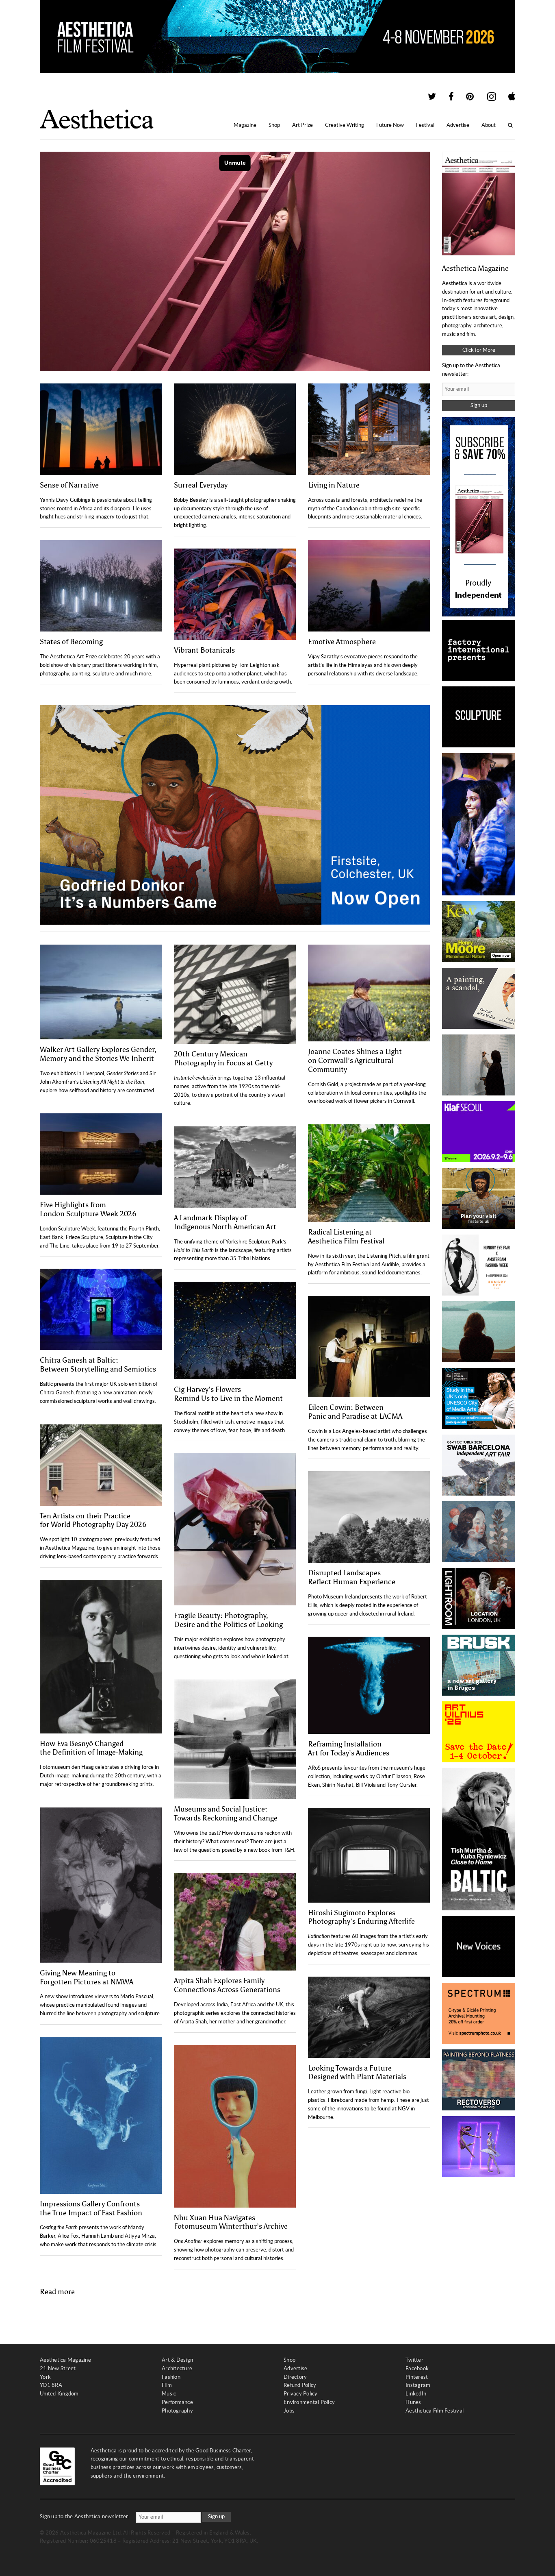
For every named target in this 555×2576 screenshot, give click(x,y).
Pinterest (417, 2377)
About (489, 125)
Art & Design (177, 2360)
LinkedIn (416, 2394)
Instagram (418, 2385)
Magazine (245, 125)
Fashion (171, 2377)
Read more (57, 2292)
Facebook (417, 2368)
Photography (177, 2411)
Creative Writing (345, 125)
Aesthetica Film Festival (435, 2411)
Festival (425, 125)
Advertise (458, 125)
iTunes (413, 2402)
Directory (295, 2377)
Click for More (479, 350)
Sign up (479, 405)
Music (169, 2394)
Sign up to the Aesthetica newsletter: (85, 2516)
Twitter (414, 2360)
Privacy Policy (301, 2394)
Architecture (177, 2368)
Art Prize (302, 125)
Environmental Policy (309, 2402)
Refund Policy (300, 2385)
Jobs (289, 2411)
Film (167, 2385)
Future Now (390, 125)
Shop (274, 125)
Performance (177, 2402)
